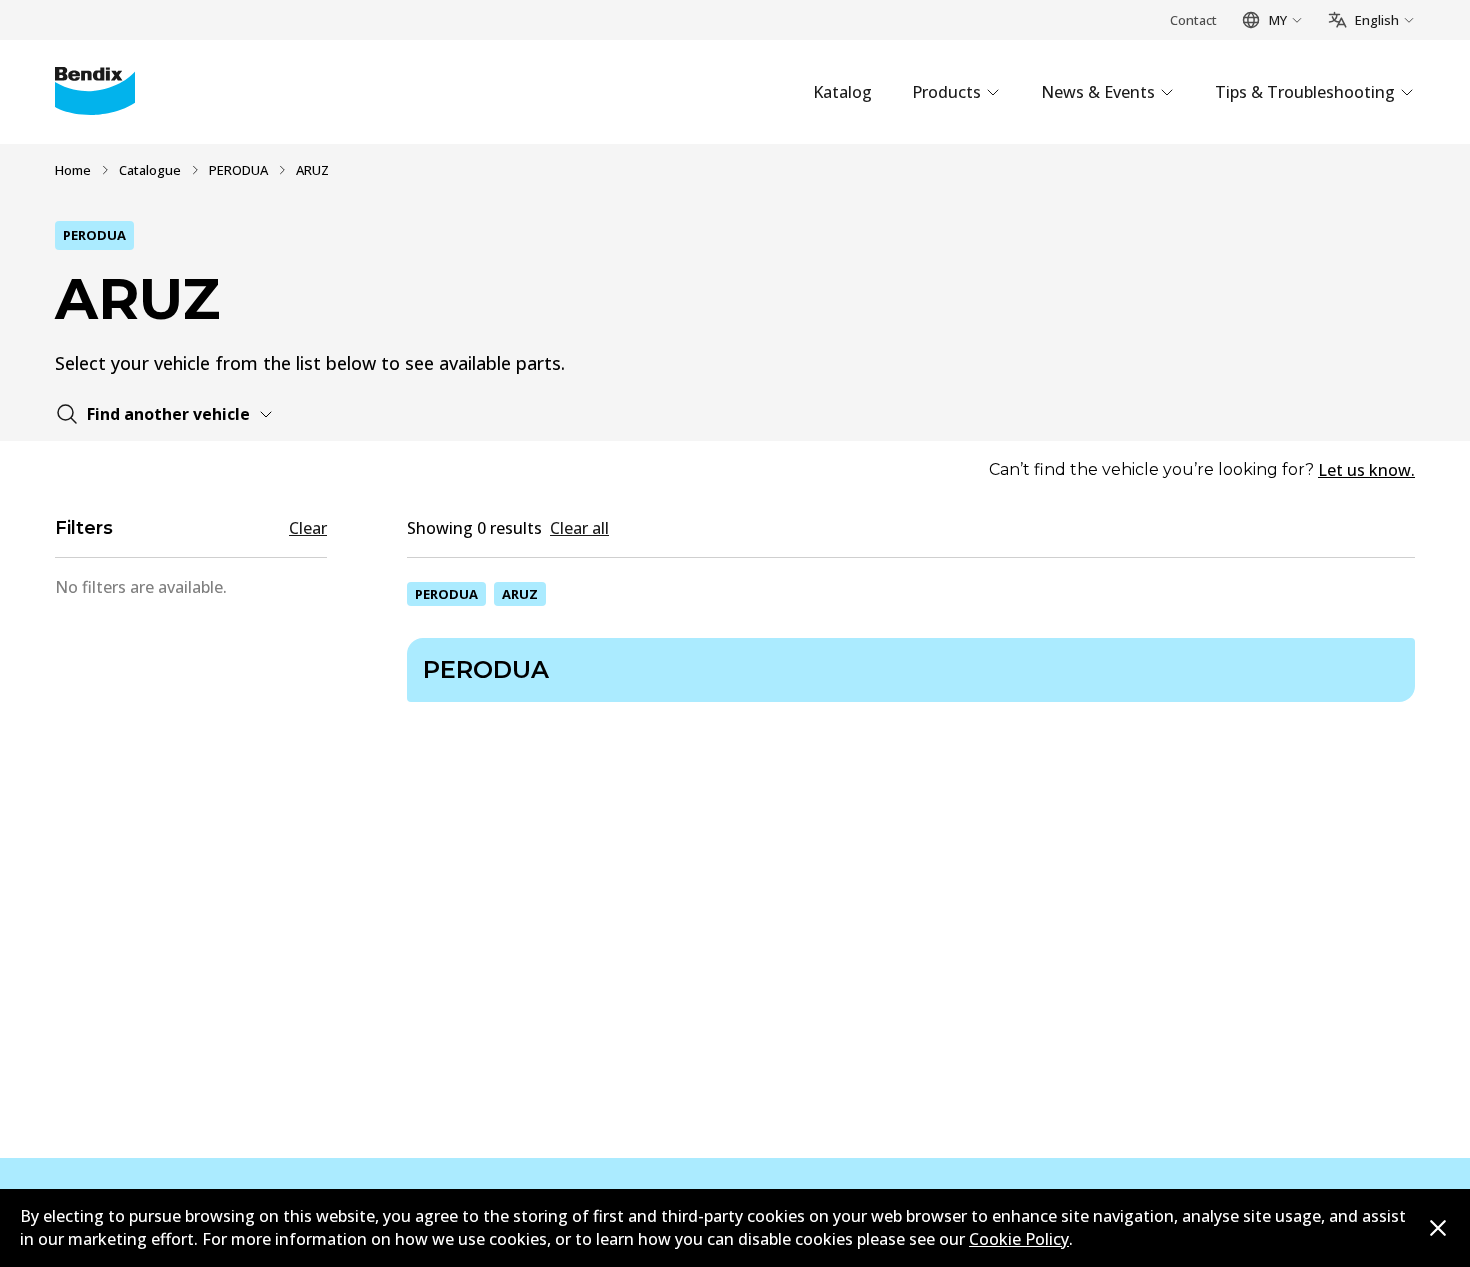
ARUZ (520, 594)
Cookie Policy (1019, 1239)
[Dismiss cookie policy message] (1438, 1228)
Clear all (579, 528)
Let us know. (1366, 470)
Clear (308, 528)
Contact (1193, 20)
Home (73, 170)
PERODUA (238, 170)
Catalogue (150, 170)
